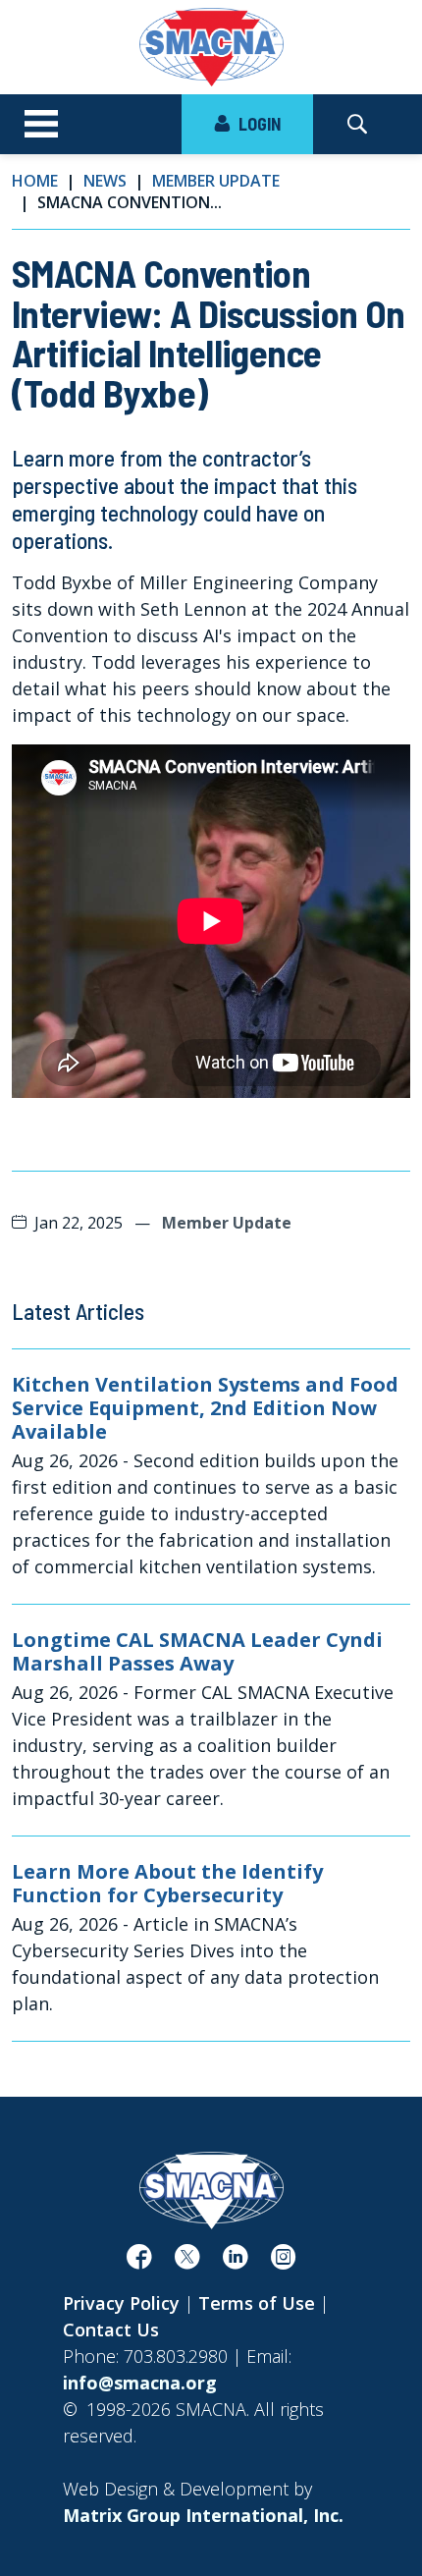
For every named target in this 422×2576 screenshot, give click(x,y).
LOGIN (258, 124)
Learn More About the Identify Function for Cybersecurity (167, 1884)
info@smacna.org (140, 2383)
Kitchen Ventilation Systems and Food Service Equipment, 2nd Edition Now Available (205, 1408)
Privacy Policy (121, 2303)
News (105, 181)
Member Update (216, 181)
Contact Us (111, 2329)
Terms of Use (257, 2303)
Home (35, 181)
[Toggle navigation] (41, 125)
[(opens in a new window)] (139, 2261)
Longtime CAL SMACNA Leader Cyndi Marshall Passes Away (197, 1652)
